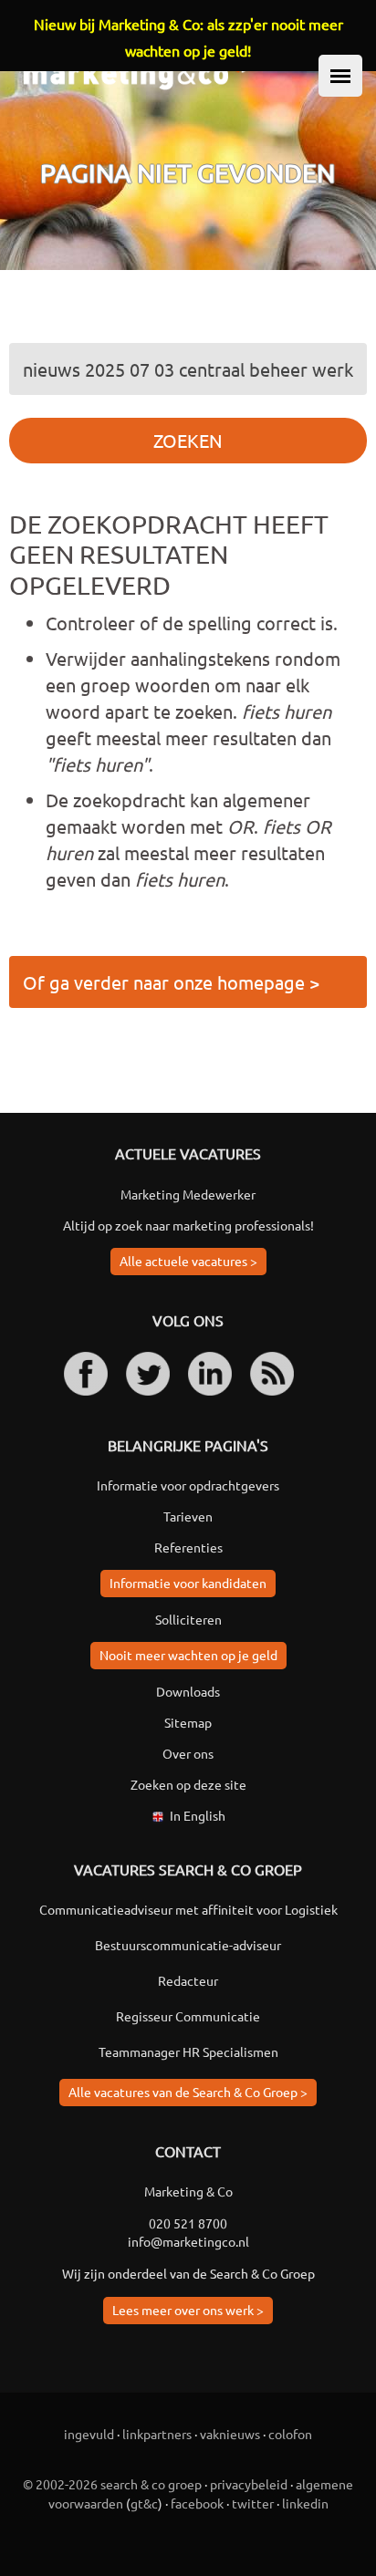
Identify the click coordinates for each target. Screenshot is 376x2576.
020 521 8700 (188, 2223)
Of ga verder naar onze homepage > (171, 982)
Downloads (188, 1691)
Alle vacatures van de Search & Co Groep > (188, 2092)
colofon (290, 2434)
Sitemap (188, 1722)
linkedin (305, 2503)
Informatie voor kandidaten (188, 1583)
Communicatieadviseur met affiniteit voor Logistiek (188, 1909)
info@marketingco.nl (188, 2241)
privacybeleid (249, 2484)
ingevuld (89, 2434)
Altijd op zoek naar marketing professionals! (188, 1225)
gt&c (144, 2503)
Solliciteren (188, 1619)
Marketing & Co (188, 2191)
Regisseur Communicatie (188, 2016)
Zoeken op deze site (188, 1784)
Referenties (188, 1547)
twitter (253, 2503)
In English (198, 1815)
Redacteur (188, 1980)
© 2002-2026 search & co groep (112, 2484)
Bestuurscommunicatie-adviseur (188, 1945)
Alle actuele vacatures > (188, 1261)
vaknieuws (230, 2434)
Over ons (188, 1753)
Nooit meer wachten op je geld (188, 1655)
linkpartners (157, 2434)
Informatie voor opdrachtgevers (188, 1485)
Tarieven (188, 1516)
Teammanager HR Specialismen (188, 2051)
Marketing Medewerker (188, 1194)
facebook (197, 2503)
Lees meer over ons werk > (188, 2310)
